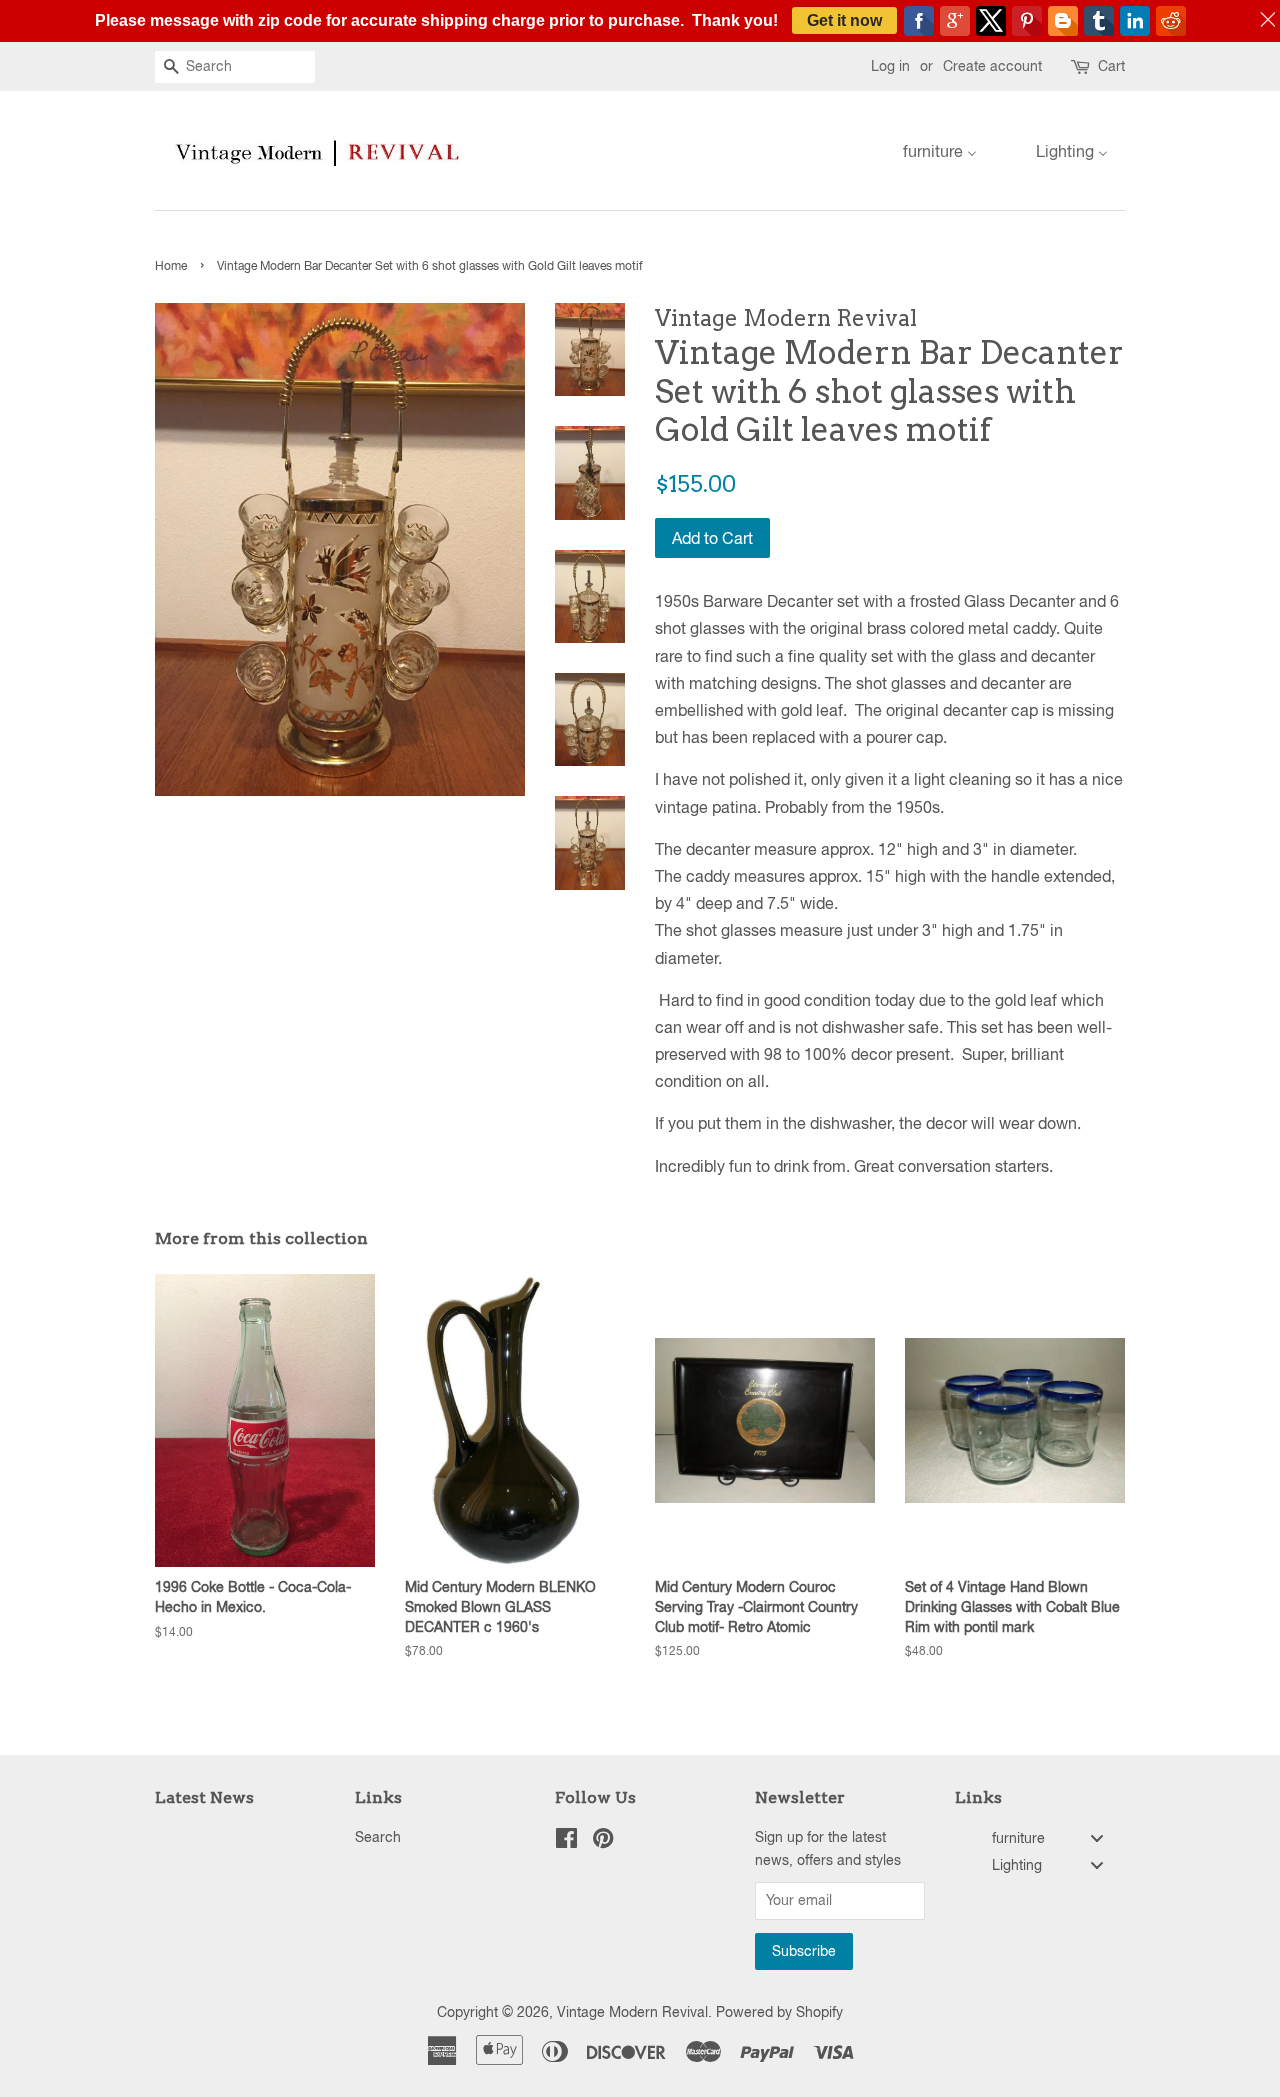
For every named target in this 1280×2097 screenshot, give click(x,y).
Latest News (204, 1797)
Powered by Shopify (779, 2012)
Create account (992, 66)
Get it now (844, 20)
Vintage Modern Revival (632, 2012)
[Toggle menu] (1097, 1838)
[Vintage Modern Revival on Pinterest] (603, 1842)
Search (378, 1837)
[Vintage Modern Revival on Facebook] (566, 1842)
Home (171, 266)
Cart (1111, 66)
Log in (890, 66)
